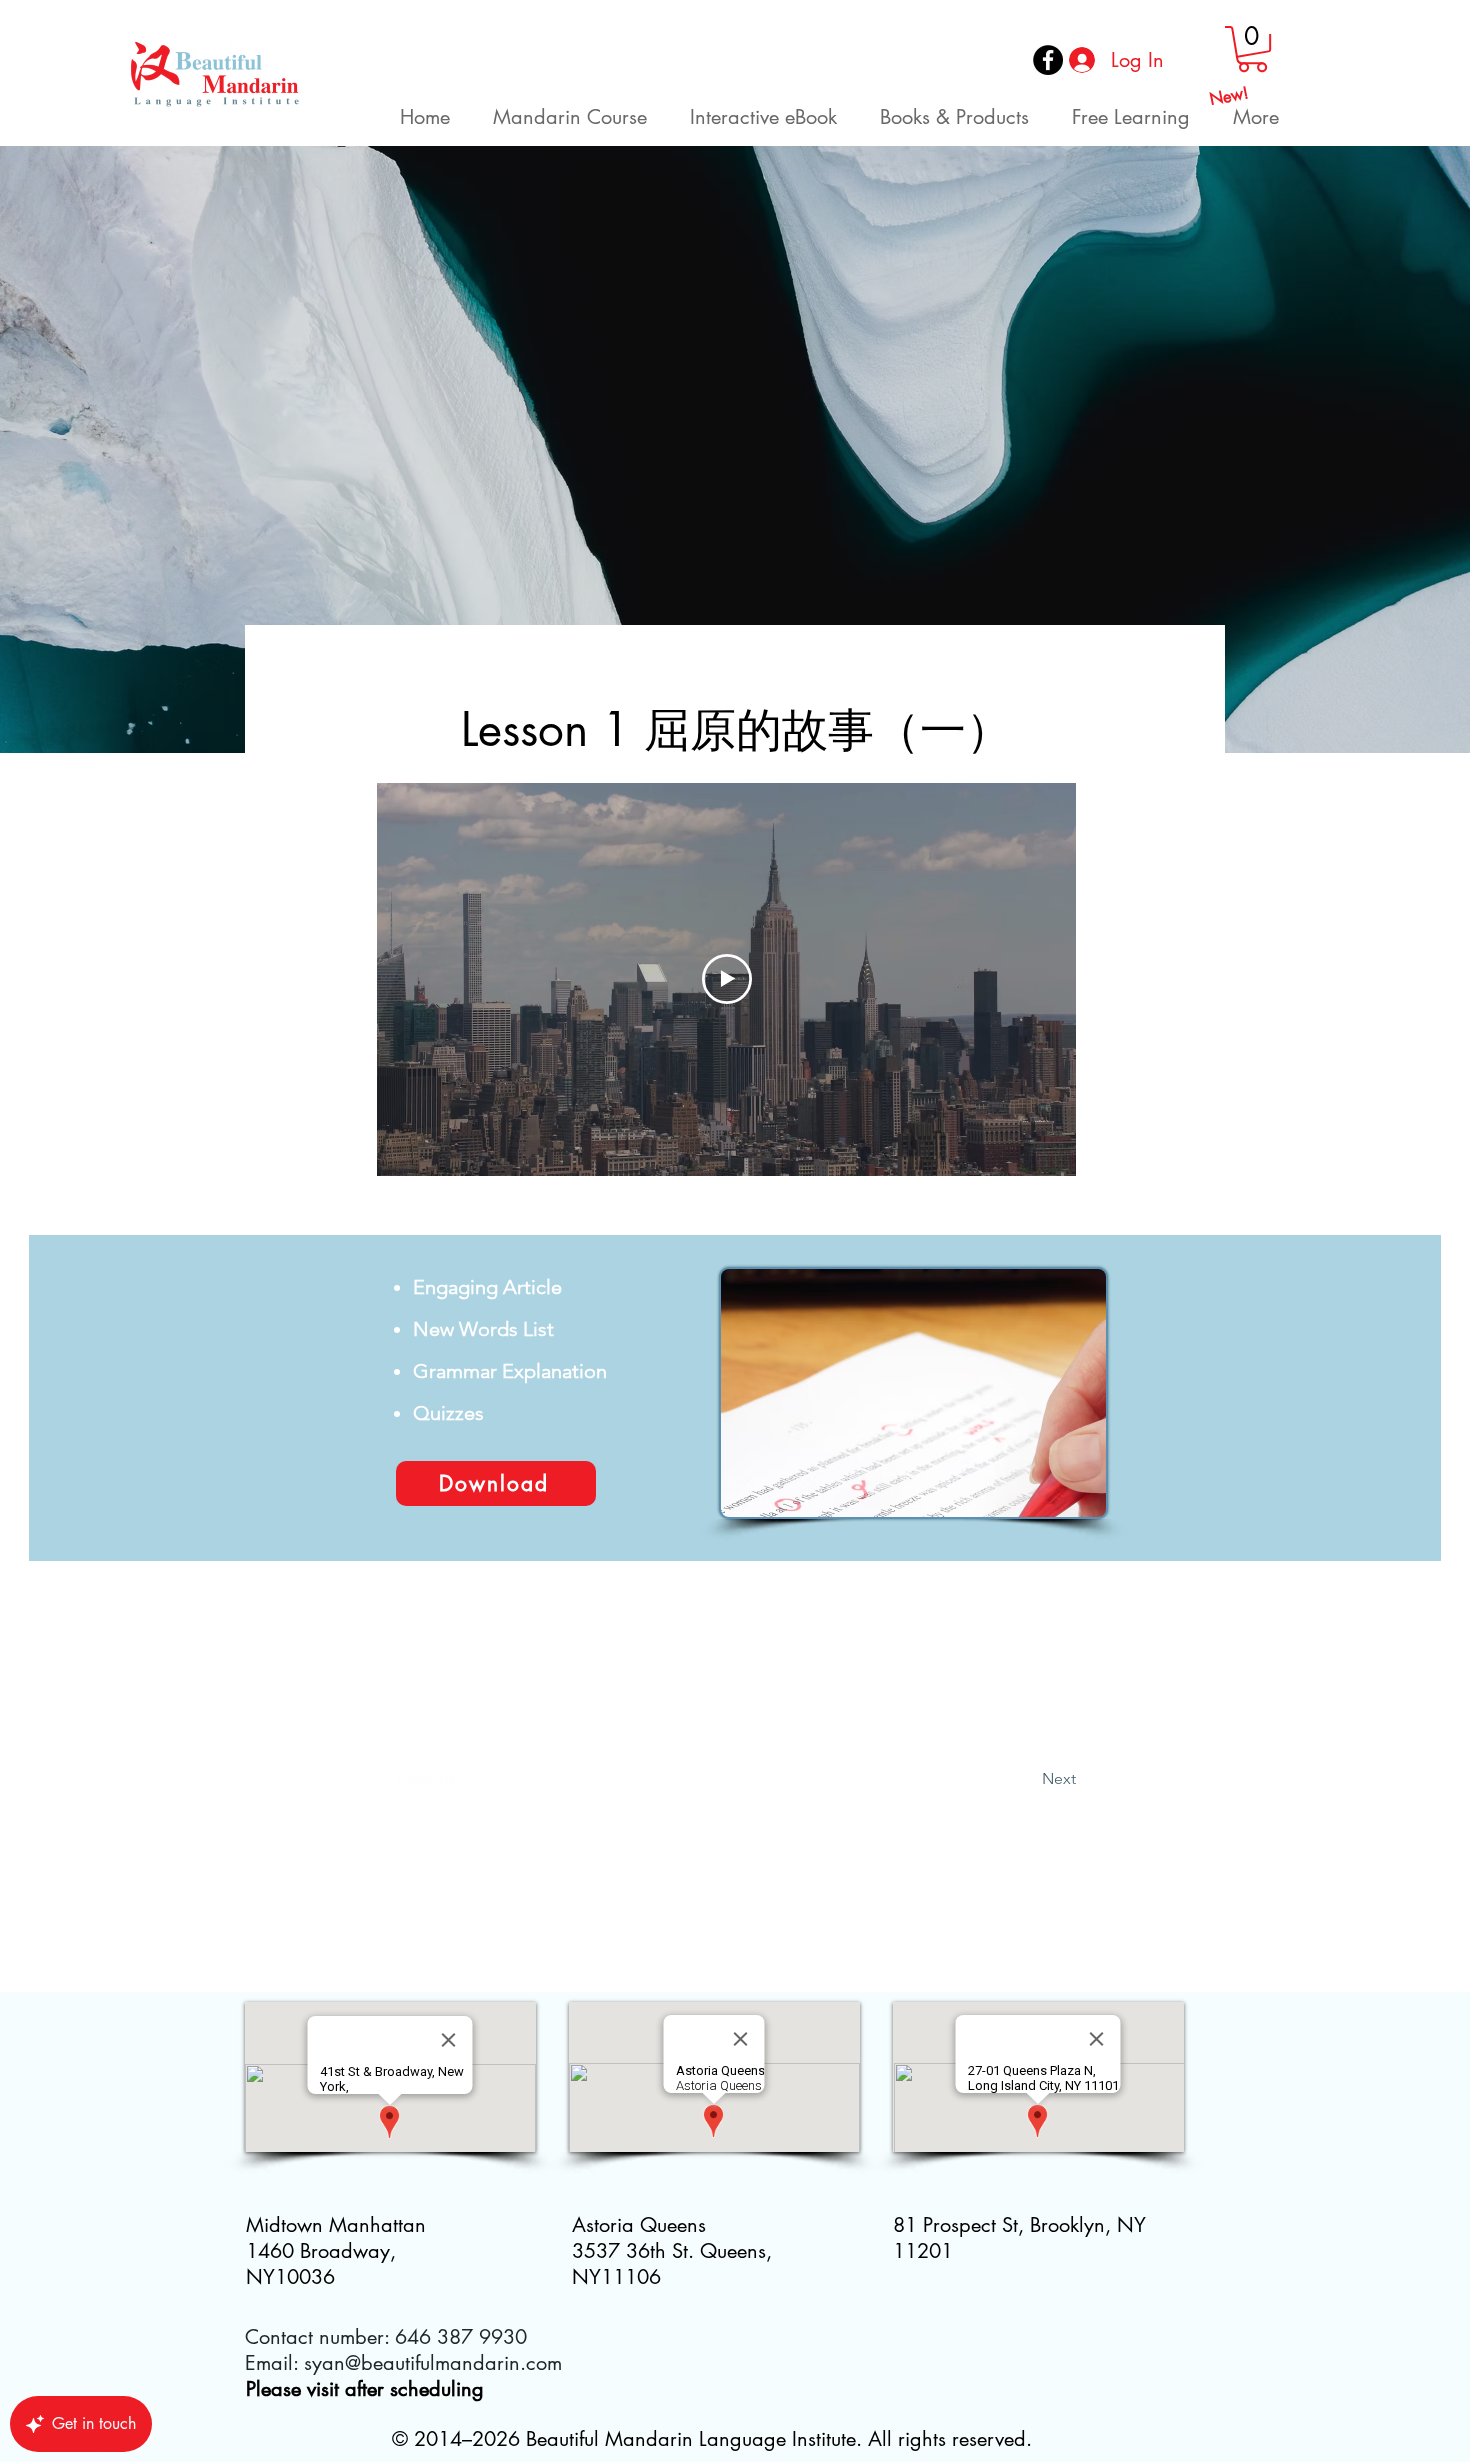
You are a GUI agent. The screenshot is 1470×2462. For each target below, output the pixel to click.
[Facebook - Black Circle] (1048, 60)
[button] (1252, 49)
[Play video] (727, 979)
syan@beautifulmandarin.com (433, 2363)
